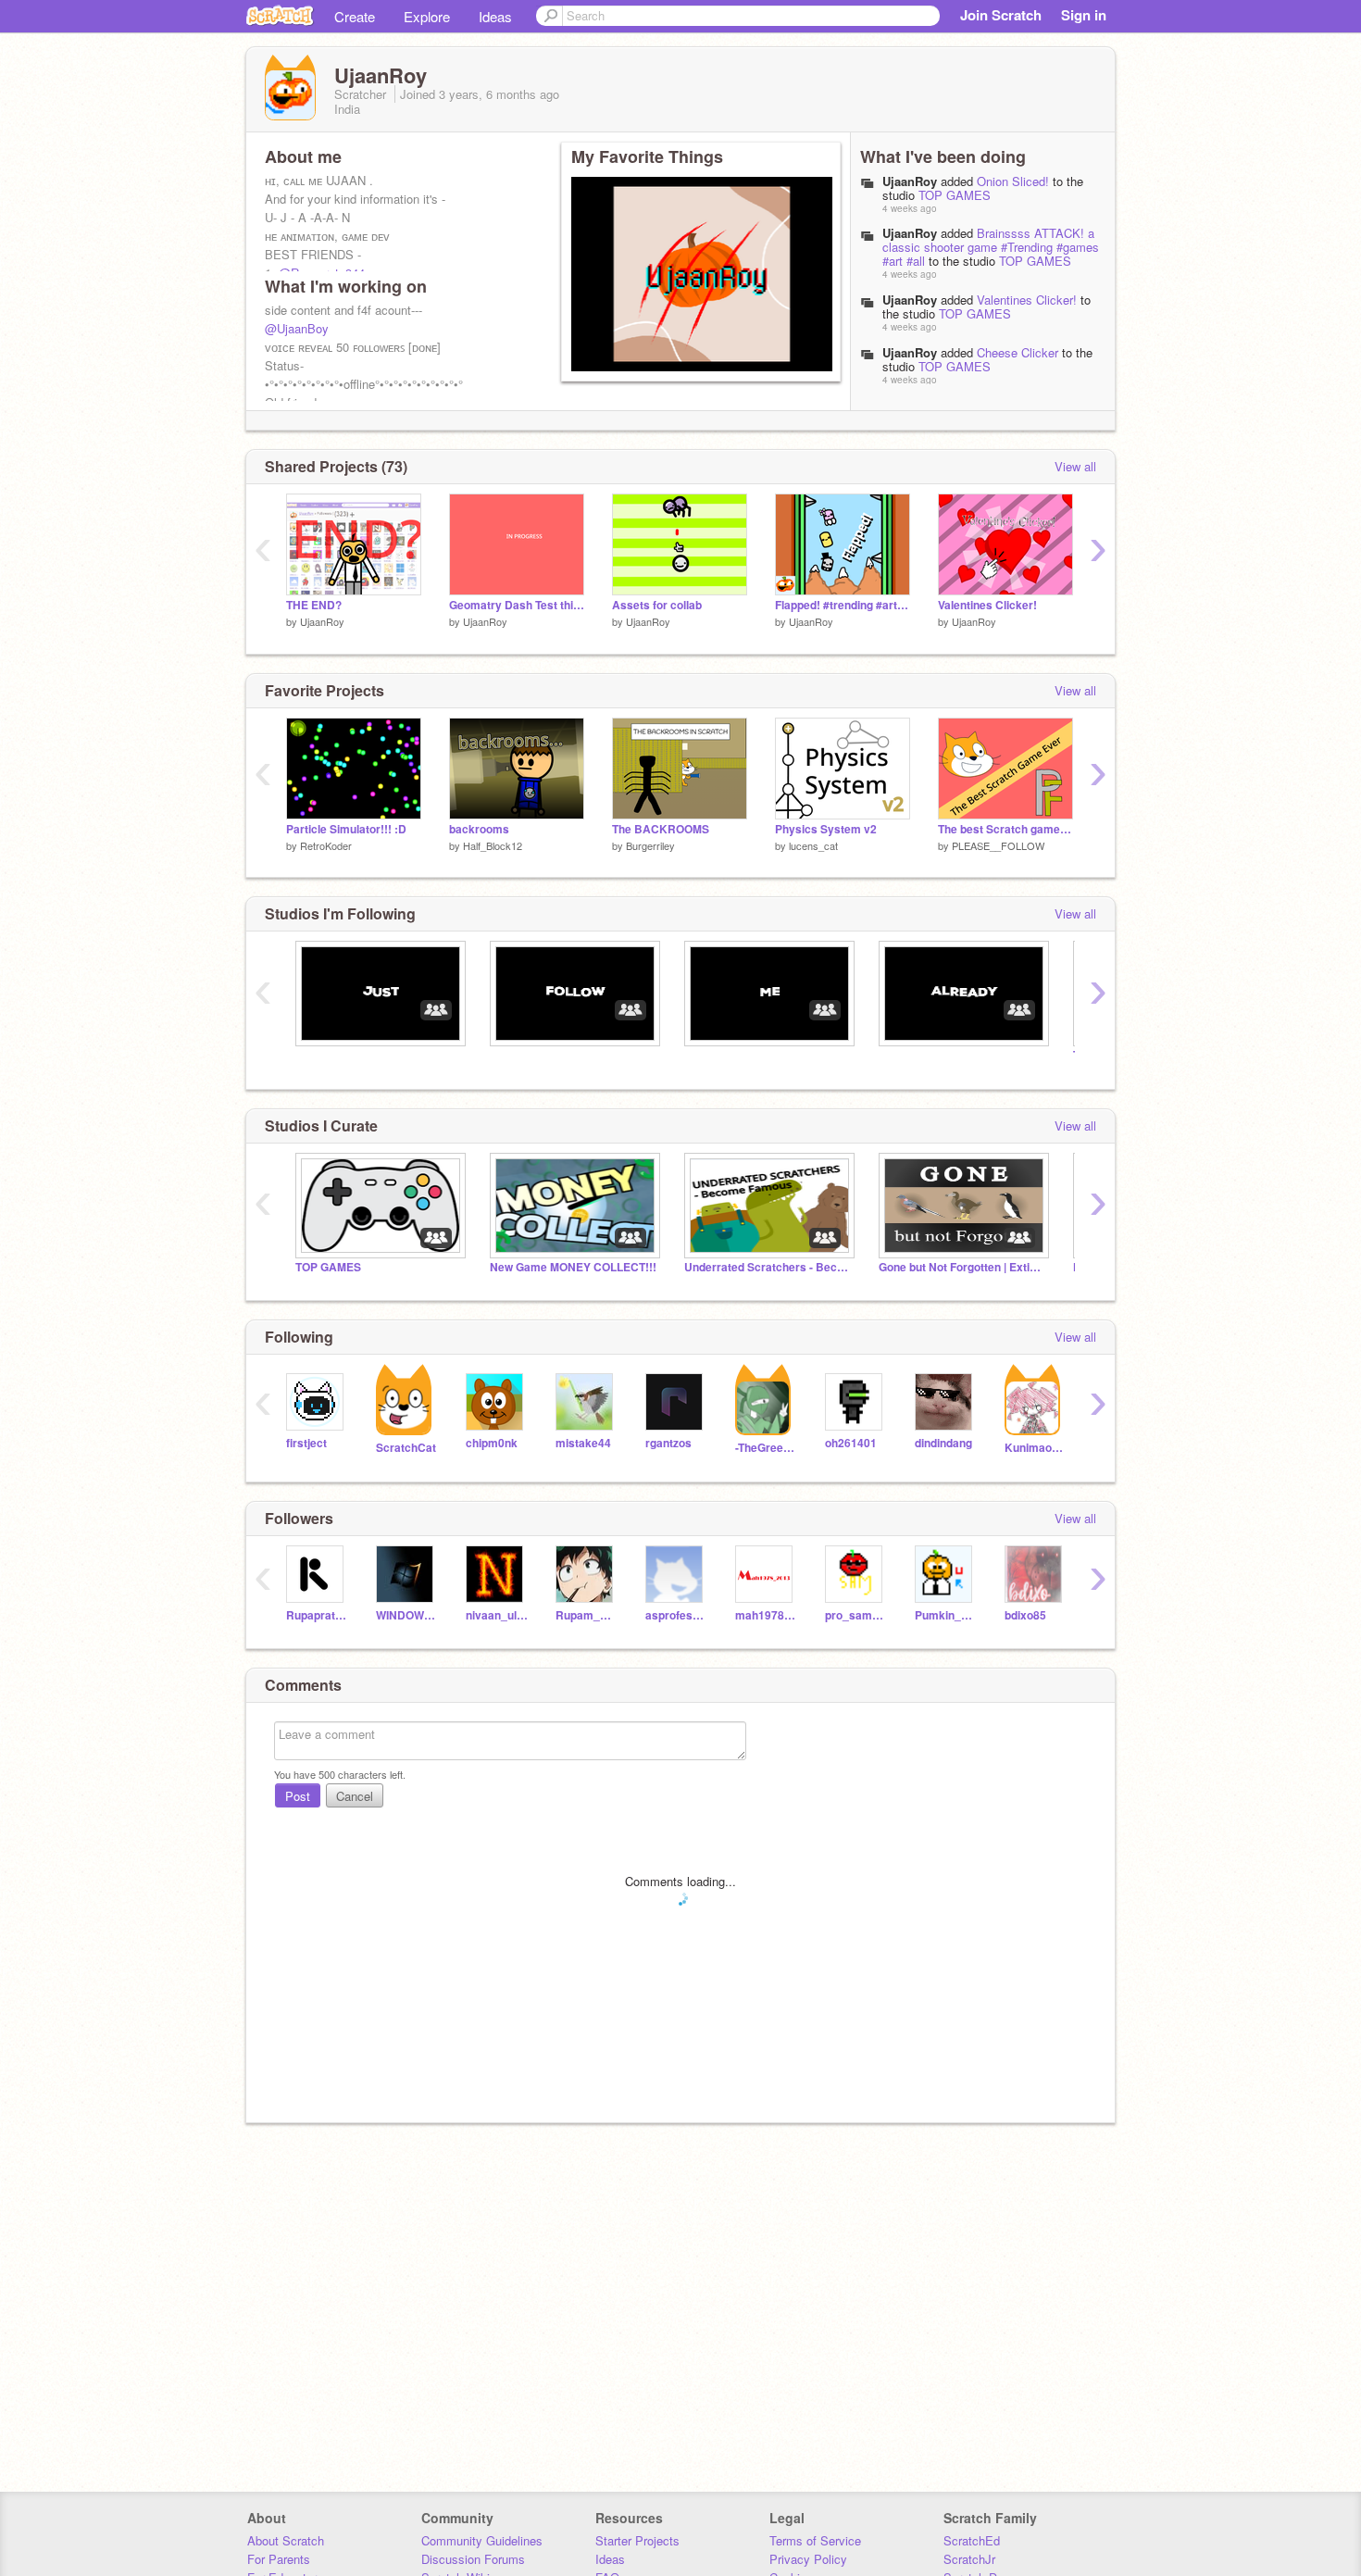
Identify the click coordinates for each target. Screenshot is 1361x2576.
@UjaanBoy (297, 328)
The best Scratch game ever (1005, 829)
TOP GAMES (955, 195)
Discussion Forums (473, 2559)
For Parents (279, 2559)
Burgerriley (650, 845)
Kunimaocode (1036, 1448)
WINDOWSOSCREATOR (407, 1615)
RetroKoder (326, 845)
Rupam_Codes (587, 1615)
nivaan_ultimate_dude (497, 1615)
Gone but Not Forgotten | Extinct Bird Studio (962, 1267)
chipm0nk (492, 1443)
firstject (306, 1443)
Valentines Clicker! (1027, 300)
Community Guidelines (482, 2540)
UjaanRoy (910, 181)
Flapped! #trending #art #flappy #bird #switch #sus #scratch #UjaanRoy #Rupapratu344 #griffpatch (843, 605)
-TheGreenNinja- (766, 1448)
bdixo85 (1025, 1615)
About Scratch (286, 2540)
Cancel (355, 1796)
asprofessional (676, 1615)
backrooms (479, 829)
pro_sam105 (856, 1615)
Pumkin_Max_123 (946, 1615)
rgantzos (668, 1443)
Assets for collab (657, 605)
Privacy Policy (808, 2559)
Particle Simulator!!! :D (346, 829)
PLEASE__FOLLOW (998, 845)
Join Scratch (1001, 15)
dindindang (943, 1443)
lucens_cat (813, 845)
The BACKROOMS (661, 829)
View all (1075, 466)
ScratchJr (969, 2559)
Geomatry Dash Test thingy (517, 605)
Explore (427, 16)
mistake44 (583, 1443)
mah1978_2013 (766, 1615)
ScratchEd (972, 2540)
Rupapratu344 (317, 1615)
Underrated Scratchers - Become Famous (768, 1267)
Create (355, 16)
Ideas (495, 16)
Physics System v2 (826, 829)
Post (298, 1796)
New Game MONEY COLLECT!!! (573, 1267)
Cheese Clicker (1018, 352)
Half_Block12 (493, 845)
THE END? (314, 605)
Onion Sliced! (1013, 181)
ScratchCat (406, 1448)
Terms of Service (815, 2540)
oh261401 (851, 1443)
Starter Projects (637, 2540)
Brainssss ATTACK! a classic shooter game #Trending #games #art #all (991, 247)
